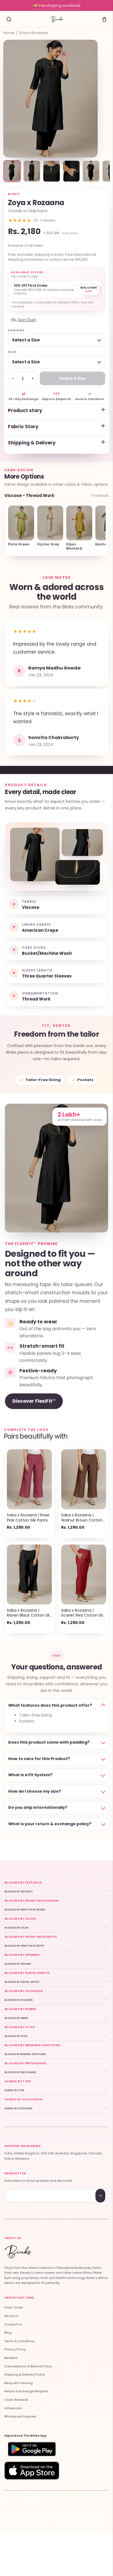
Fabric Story (23, 427)
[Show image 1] (12, 171)
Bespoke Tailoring (19, 2383)
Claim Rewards (16, 2400)
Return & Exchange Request (26, 2391)
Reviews (11, 2358)
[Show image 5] (91, 171)
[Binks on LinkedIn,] (39, 2499)
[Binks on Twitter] (14, 2499)
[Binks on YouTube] (33, 2499)
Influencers (13, 2408)
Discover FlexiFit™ (34, 1401)
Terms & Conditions (20, 2341)
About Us (11, 2316)
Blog (8, 2333)
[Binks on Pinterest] (20, 2499)
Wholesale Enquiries (20, 2417)
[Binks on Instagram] (26, 2499)
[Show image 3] (52, 171)
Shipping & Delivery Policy (25, 2375)
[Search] (9, 19)
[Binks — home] (56, 19)
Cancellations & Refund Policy (28, 2366)
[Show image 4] (71, 171)
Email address (24, 2190)
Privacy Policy (15, 2349)
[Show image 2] (32, 171)
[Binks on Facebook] (8, 2499)
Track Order (14, 2308)
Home (9, 33)
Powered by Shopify (81, 2515)
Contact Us (13, 2325)
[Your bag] (104, 19)
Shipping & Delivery (32, 443)
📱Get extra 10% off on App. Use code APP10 (56, 5)
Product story (25, 410)
